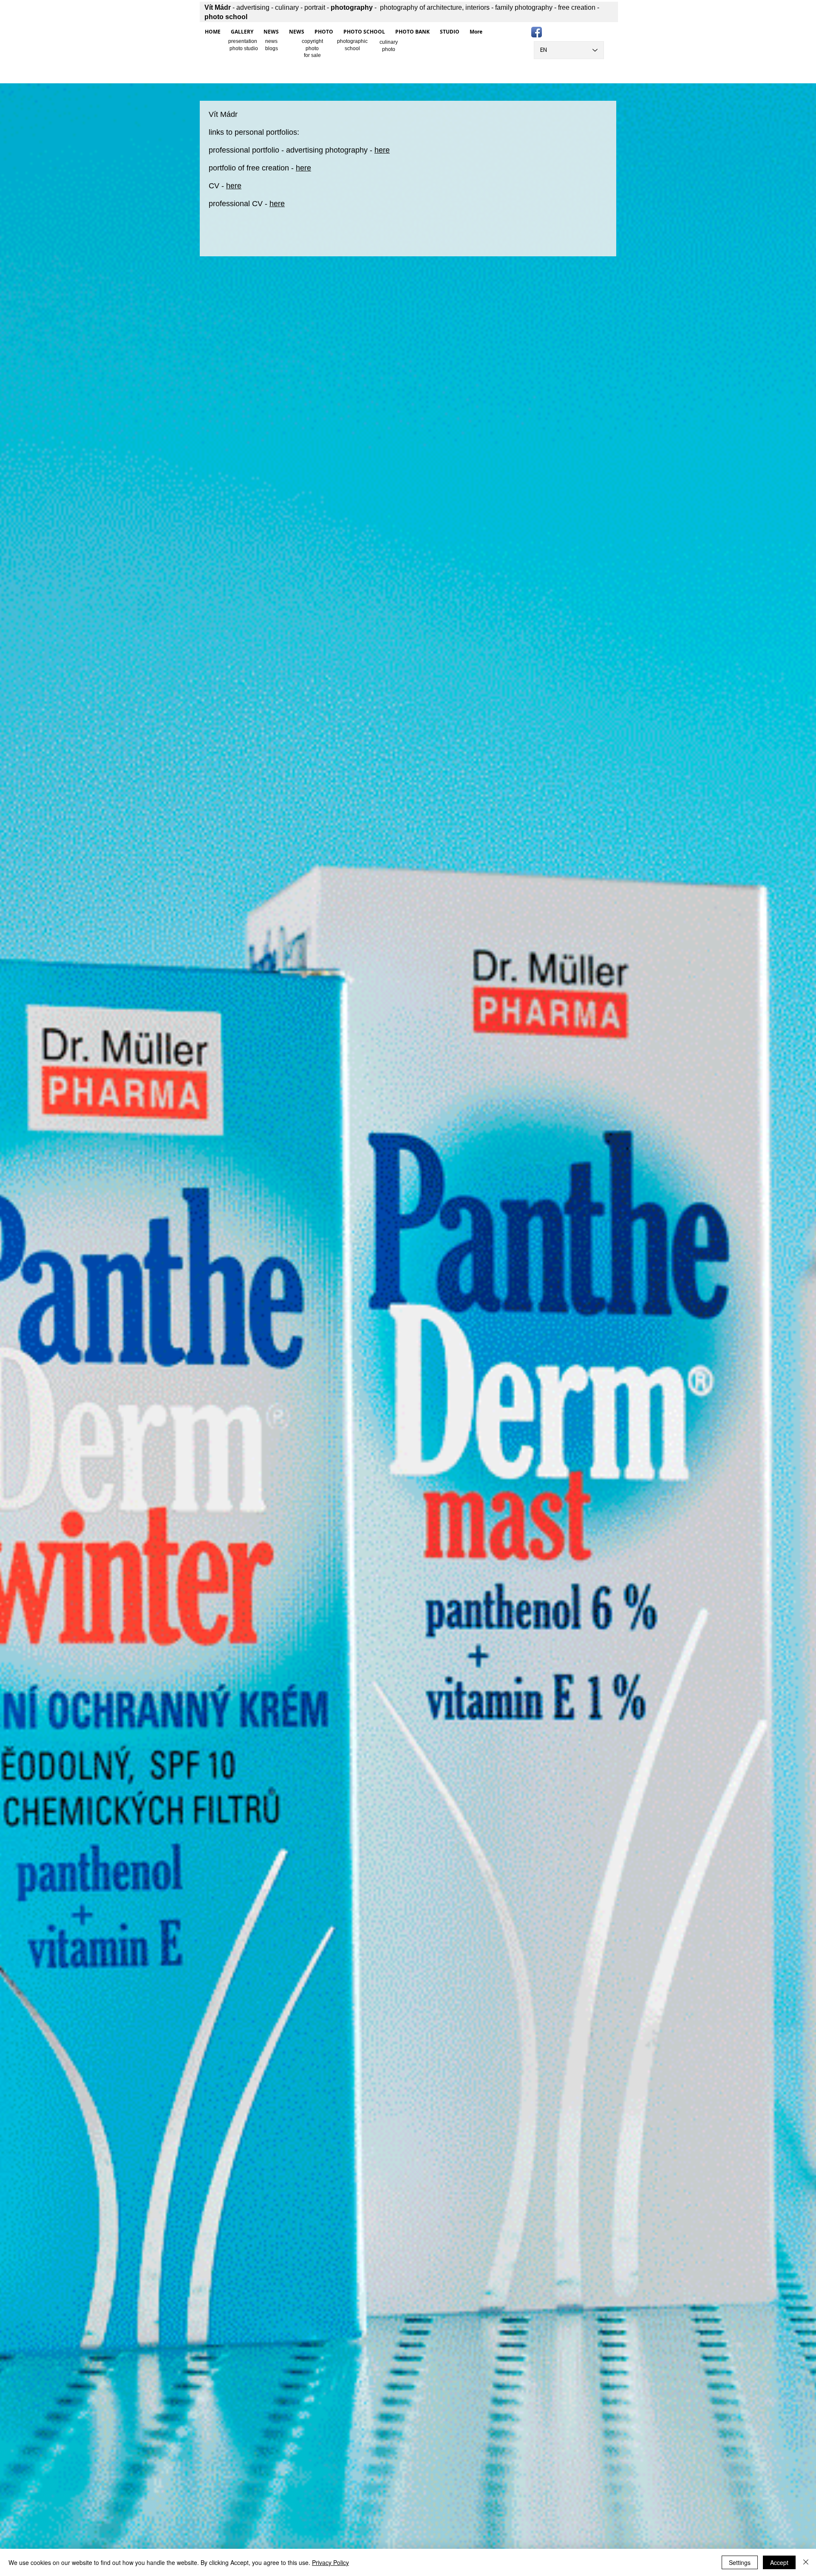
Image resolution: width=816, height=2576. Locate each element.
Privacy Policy (330, 2562)
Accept (779, 2562)
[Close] (806, 2562)
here (382, 150)
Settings (740, 2562)
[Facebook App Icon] (537, 32)
